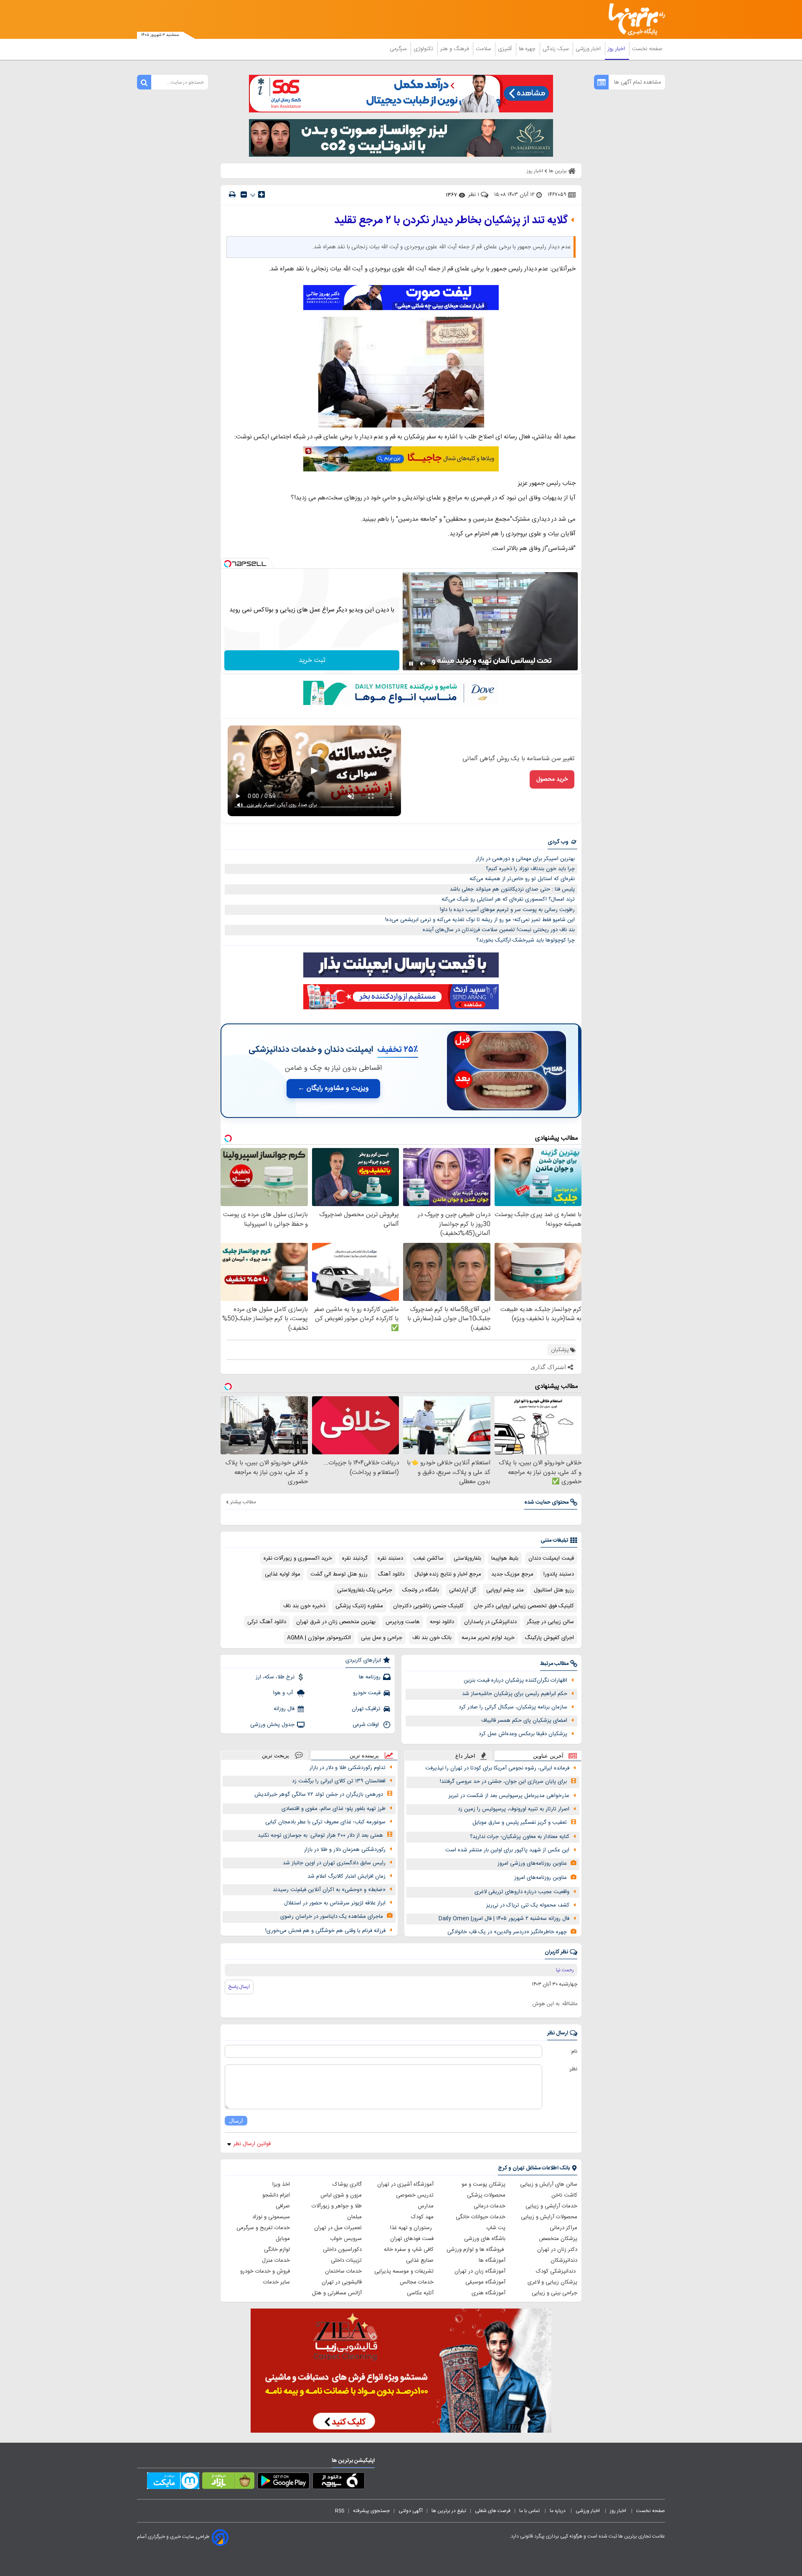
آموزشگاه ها (492, 2260)
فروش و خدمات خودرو (265, 2271)
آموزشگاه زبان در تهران (480, 2271)
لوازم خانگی (277, 2250)
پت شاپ (496, 2228)
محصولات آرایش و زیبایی (549, 2217)
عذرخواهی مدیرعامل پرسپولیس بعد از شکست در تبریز (509, 1796)
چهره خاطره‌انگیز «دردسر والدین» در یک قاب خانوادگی (507, 1932)
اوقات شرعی (367, 1725)
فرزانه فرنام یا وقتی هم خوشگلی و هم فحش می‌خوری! (325, 1931)
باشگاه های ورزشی (485, 2239)
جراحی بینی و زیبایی (555, 2293)
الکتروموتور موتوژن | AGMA (319, 1638)
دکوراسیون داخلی (342, 2250)
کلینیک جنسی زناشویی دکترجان (428, 1606)
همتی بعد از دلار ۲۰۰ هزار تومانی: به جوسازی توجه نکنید (320, 1835)
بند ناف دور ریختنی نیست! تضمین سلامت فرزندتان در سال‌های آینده (499, 930)
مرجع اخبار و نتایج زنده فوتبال (448, 1574)
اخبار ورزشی (589, 49)
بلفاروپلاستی (467, 1558)
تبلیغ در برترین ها (449, 2511)
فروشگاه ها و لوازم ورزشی (476, 2250)
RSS (340, 2511)
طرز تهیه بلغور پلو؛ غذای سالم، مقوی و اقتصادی (334, 1809)
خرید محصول (552, 779)
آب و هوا (284, 1693)
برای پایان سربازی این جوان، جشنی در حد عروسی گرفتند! (503, 1782)
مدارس (426, 2206)
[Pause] (411, 664)
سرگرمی (399, 49)
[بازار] (228, 2482)
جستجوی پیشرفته (371, 2511)
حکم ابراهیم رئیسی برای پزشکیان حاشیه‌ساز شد (515, 1694)
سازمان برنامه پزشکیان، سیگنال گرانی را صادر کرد (513, 1707)
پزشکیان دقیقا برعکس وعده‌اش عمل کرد (523, 1734)
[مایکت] (173, 2482)
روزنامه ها (370, 1677)
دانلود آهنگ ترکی (267, 1622)
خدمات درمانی (490, 2206)
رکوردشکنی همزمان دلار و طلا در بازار (345, 1850)
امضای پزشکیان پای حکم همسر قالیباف (524, 1721)
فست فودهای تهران (412, 2239)
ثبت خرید (312, 661)
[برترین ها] (633, 19)
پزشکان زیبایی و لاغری (552, 2282)
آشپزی (506, 49)
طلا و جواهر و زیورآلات (337, 2206)
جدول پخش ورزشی (272, 1725)
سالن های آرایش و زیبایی (549, 2184)
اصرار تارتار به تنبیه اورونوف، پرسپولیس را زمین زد (514, 1809)
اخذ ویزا (281, 2184)
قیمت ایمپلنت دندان (551, 1558)
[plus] (261, 194)
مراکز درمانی (563, 2228)
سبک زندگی (556, 49)
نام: (574, 2052)
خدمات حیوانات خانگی (481, 2217)
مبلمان (354, 2217)
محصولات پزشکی (486, 2195)
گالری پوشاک (347, 2184)
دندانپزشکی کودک (557, 2271)
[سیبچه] (339, 2482)
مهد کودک (422, 2217)
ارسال (236, 2121)
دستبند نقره (390, 1558)
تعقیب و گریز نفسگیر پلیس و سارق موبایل (520, 1823)
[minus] (244, 195)
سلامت (484, 49)
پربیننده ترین (364, 1755)
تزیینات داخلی (346, 2260)
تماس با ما (530, 2511)
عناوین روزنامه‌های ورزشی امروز (532, 1863)
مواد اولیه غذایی (283, 1574)
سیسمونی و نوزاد (271, 2217)
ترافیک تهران (366, 1709)
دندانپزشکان (564, 2260)
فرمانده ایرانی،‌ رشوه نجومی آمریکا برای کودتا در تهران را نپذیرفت (497, 1768)
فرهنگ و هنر (455, 49)
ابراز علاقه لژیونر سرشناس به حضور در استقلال (335, 1903)
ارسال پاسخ (239, 1987)
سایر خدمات (277, 2282)
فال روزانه (284, 1709)
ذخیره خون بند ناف (304, 1606)
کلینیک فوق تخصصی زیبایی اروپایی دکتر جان (524, 1606)
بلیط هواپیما (505, 1558)
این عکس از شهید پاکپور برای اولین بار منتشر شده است (507, 1850)
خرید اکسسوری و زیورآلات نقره (298, 1558)
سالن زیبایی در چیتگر (550, 1622)
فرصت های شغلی (493, 2511)
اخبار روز (617, 49)
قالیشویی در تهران (342, 2282)
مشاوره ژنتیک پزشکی (359, 1606)
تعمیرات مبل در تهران (338, 2228)
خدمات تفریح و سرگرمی (263, 2228)
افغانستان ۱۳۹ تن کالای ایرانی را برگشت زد (339, 1781)
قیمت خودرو (367, 1693)
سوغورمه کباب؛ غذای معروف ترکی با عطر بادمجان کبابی (325, 1822)
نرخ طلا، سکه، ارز (275, 1677)
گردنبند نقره (355, 1558)
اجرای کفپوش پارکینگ (549, 1638)
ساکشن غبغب (428, 1558)
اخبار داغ (465, 1756)
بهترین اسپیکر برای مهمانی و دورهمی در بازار (525, 859)
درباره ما (558, 2511)
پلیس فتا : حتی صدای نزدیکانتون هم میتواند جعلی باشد (512, 889)
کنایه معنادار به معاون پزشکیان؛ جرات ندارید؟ (520, 1837)
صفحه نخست (647, 49)
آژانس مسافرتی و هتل (337, 2293)
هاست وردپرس (403, 1622)
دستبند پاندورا (559, 1574)
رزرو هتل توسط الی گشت (339, 1574)
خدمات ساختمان (343, 2271)
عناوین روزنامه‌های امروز (541, 1878)
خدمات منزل (276, 2260)
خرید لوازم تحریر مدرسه (488, 1638)
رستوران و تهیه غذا (412, 2228)
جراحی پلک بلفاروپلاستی (365, 1590)
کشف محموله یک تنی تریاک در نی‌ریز (528, 1905)
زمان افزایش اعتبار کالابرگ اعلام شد (346, 1876)
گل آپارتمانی (463, 1590)
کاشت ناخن (564, 2195)
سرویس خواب (346, 2239)
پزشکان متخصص (558, 2239)
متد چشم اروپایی (505, 1590)
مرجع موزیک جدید (512, 1574)
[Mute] (423, 664)
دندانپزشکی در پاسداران (490, 1622)
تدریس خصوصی (415, 2195)
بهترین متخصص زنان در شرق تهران (336, 1622)
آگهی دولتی (411, 2511)
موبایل (283, 2239)
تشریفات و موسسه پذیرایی (404, 2271)
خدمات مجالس (417, 2282)
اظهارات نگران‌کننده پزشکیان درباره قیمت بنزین (515, 1680)
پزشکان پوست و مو (483, 2184)
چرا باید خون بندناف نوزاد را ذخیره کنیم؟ (530, 869)
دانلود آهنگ (391, 1574)
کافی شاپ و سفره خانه (409, 2250)
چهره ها (528, 49)
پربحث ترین (275, 1755)
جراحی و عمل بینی (382, 1638)
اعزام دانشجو (276, 2195)
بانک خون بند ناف (432, 1638)
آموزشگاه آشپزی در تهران (405, 2184)
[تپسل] (228, 564)
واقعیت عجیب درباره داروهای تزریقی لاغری (522, 1892)
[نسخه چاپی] (232, 195)
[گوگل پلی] (283, 2482)
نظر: (573, 2069)
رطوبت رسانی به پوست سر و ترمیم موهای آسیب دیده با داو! (507, 910)
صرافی (283, 2206)
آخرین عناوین (548, 1756)
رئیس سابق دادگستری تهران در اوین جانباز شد (334, 1863)
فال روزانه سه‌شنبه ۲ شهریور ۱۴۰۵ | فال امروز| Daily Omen (504, 1919)
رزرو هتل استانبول (554, 1590)
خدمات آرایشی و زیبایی (551, 2206)
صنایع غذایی (420, 2260)
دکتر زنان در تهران (557, 2250)
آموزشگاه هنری (489, 2293)
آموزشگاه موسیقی (485, 2282)
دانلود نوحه (442, 1622)
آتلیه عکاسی (420, 2293)
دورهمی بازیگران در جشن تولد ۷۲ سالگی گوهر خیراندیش (319, 1795)
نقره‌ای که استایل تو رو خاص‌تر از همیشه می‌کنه (522, 879)
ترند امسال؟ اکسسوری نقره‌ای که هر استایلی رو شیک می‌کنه (508, 899)
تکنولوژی (424, 49)
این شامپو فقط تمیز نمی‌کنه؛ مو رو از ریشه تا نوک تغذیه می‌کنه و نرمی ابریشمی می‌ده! (480, 920)
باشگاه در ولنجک (421, 1590)
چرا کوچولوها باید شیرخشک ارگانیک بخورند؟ (525, 940)
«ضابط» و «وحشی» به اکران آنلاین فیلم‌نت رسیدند (329, 1890)
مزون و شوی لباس (341, 2195)
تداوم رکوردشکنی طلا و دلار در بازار (348, 1768)
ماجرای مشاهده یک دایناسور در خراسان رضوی (332, 1917)
